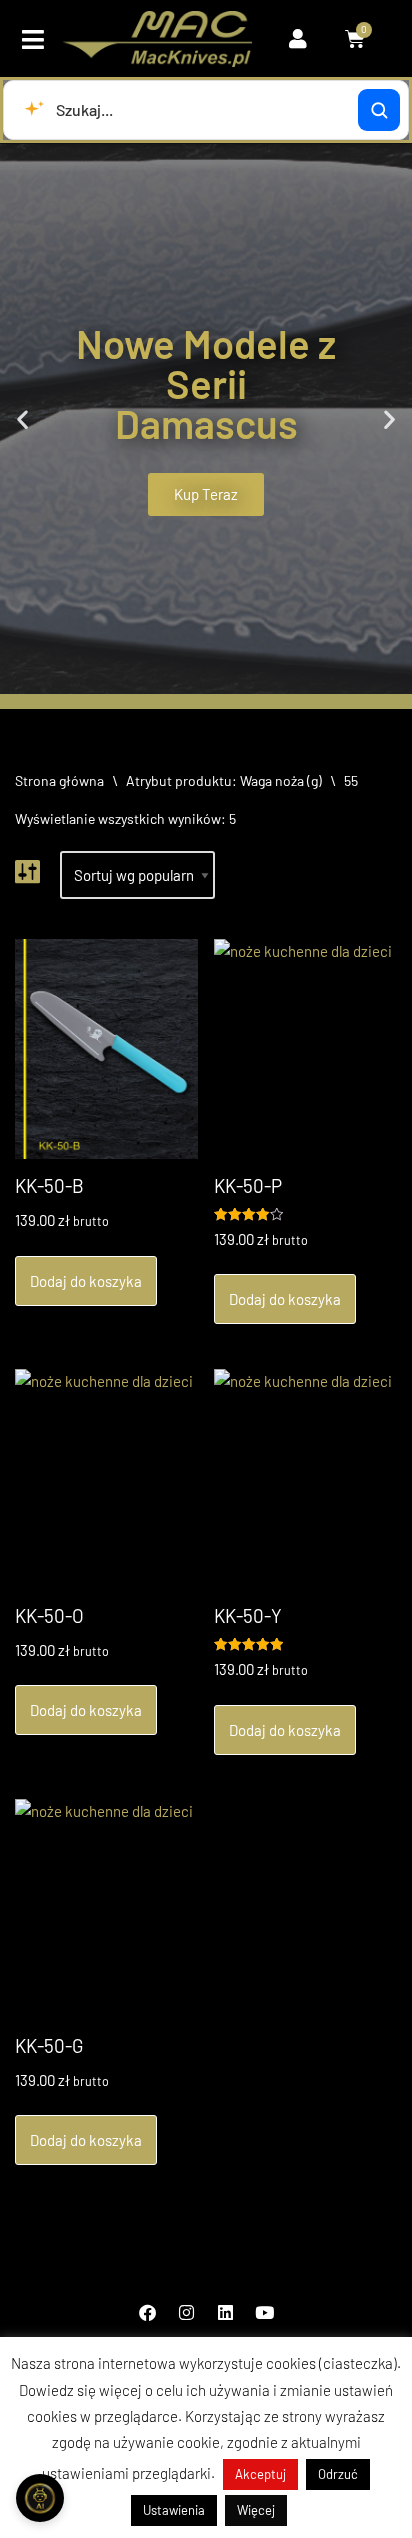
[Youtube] (265, 2312)
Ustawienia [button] (174, 2510)
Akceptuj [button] (260, 2474)
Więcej (256, 2510)
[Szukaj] (379, 110)
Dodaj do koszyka (86, 1281)
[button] (33, 39)
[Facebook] (148, 2312)
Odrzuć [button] (338, 2474)
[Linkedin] (226, 2312)
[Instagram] (187, 2312)
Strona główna (59, 780)
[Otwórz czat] (40, 2498)
